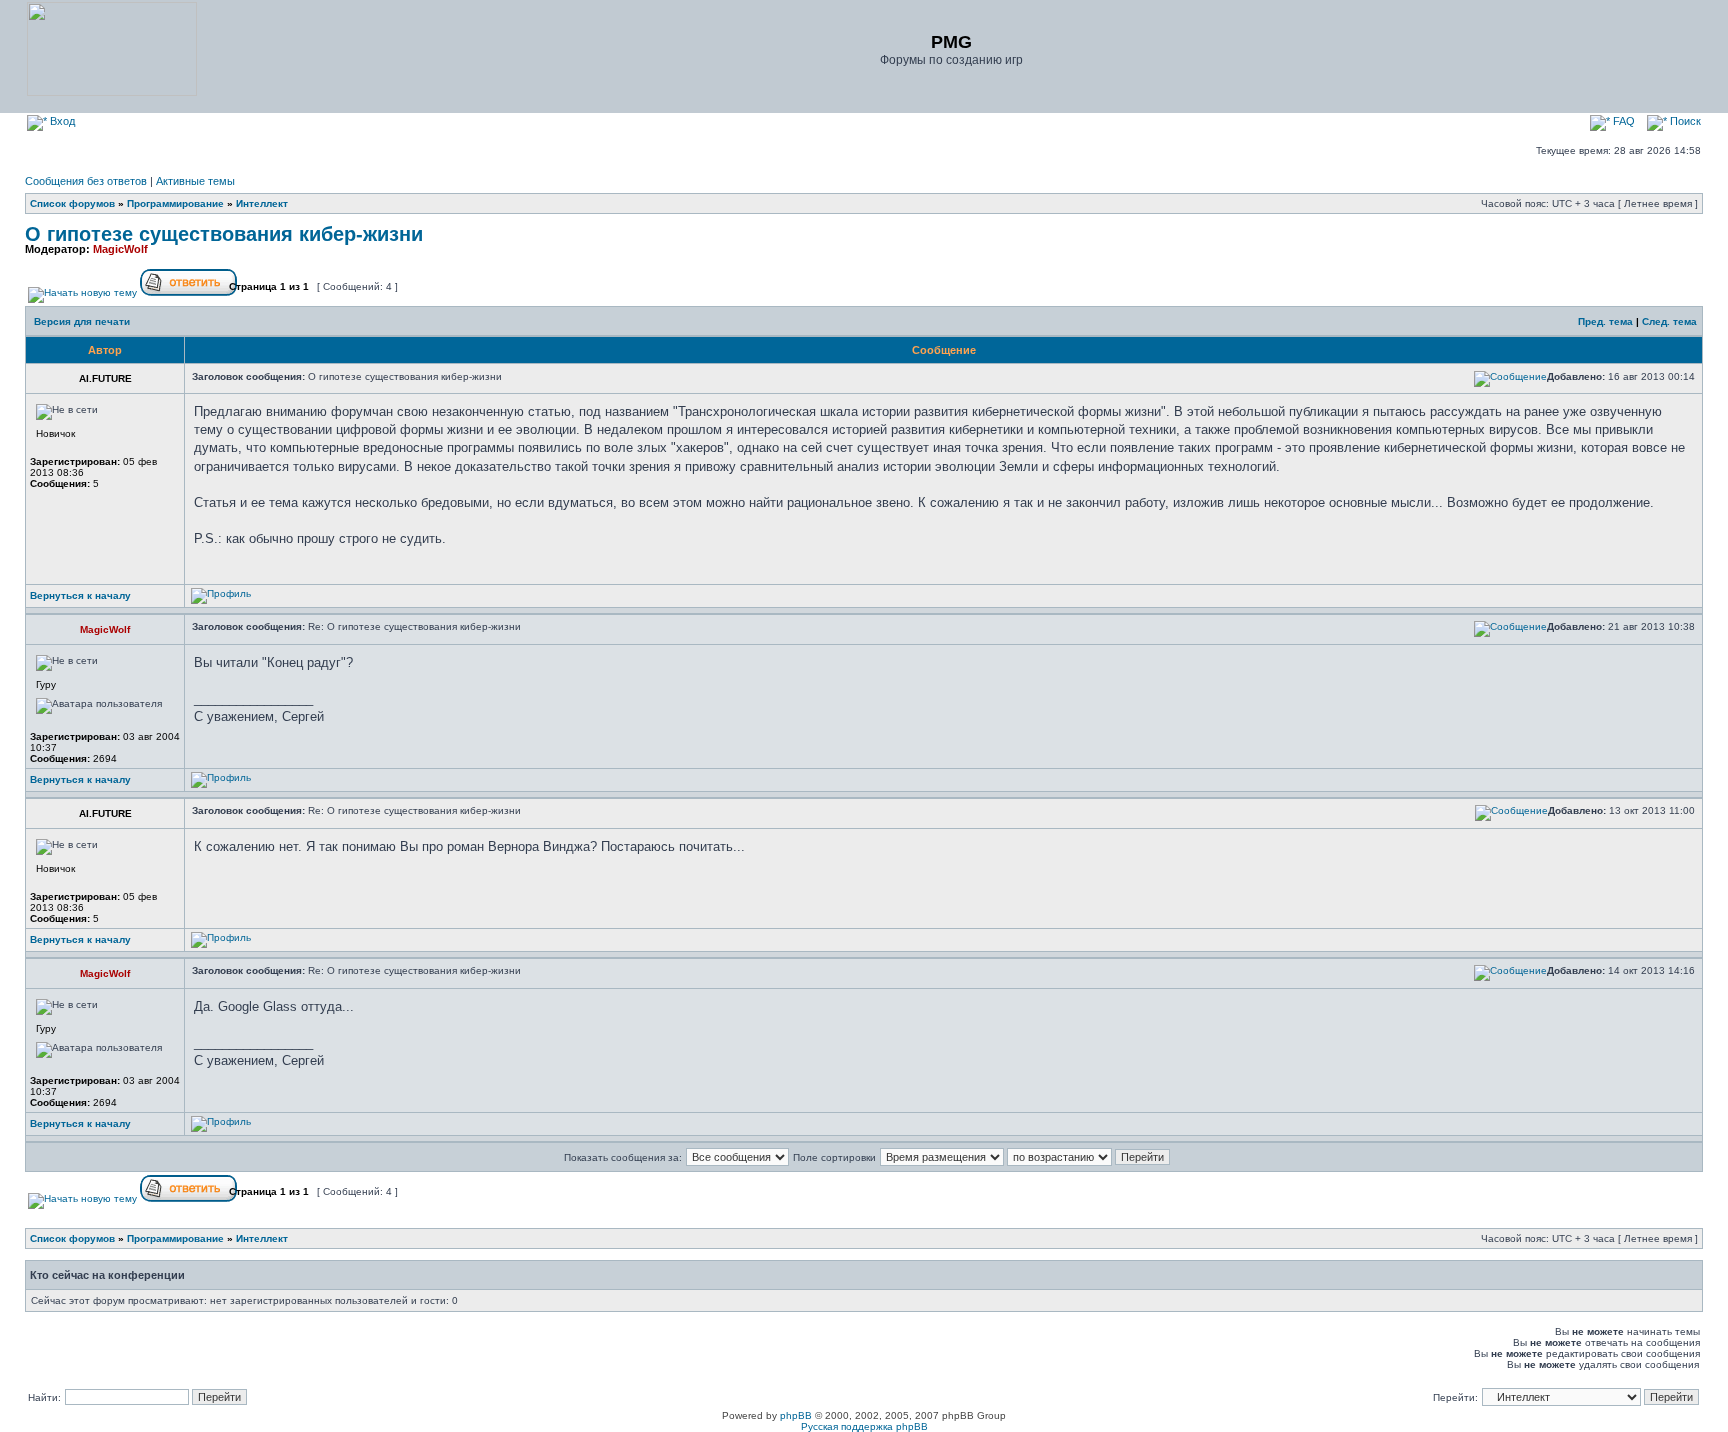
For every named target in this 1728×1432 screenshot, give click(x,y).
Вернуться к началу (80, 595)
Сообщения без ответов (86, 181)
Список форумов (72, 203)
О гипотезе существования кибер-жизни (224, 234)
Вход (61, 121)
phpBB (796, 1415)
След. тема (1669, 321)
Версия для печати (82, 321)
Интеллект (262, 203)
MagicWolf (120, 249)
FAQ (1622, 121)
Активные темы (195, 181)
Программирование (175, 203)
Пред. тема (1605, 321)
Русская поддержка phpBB (864, 1426)
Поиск (1684, 121)
